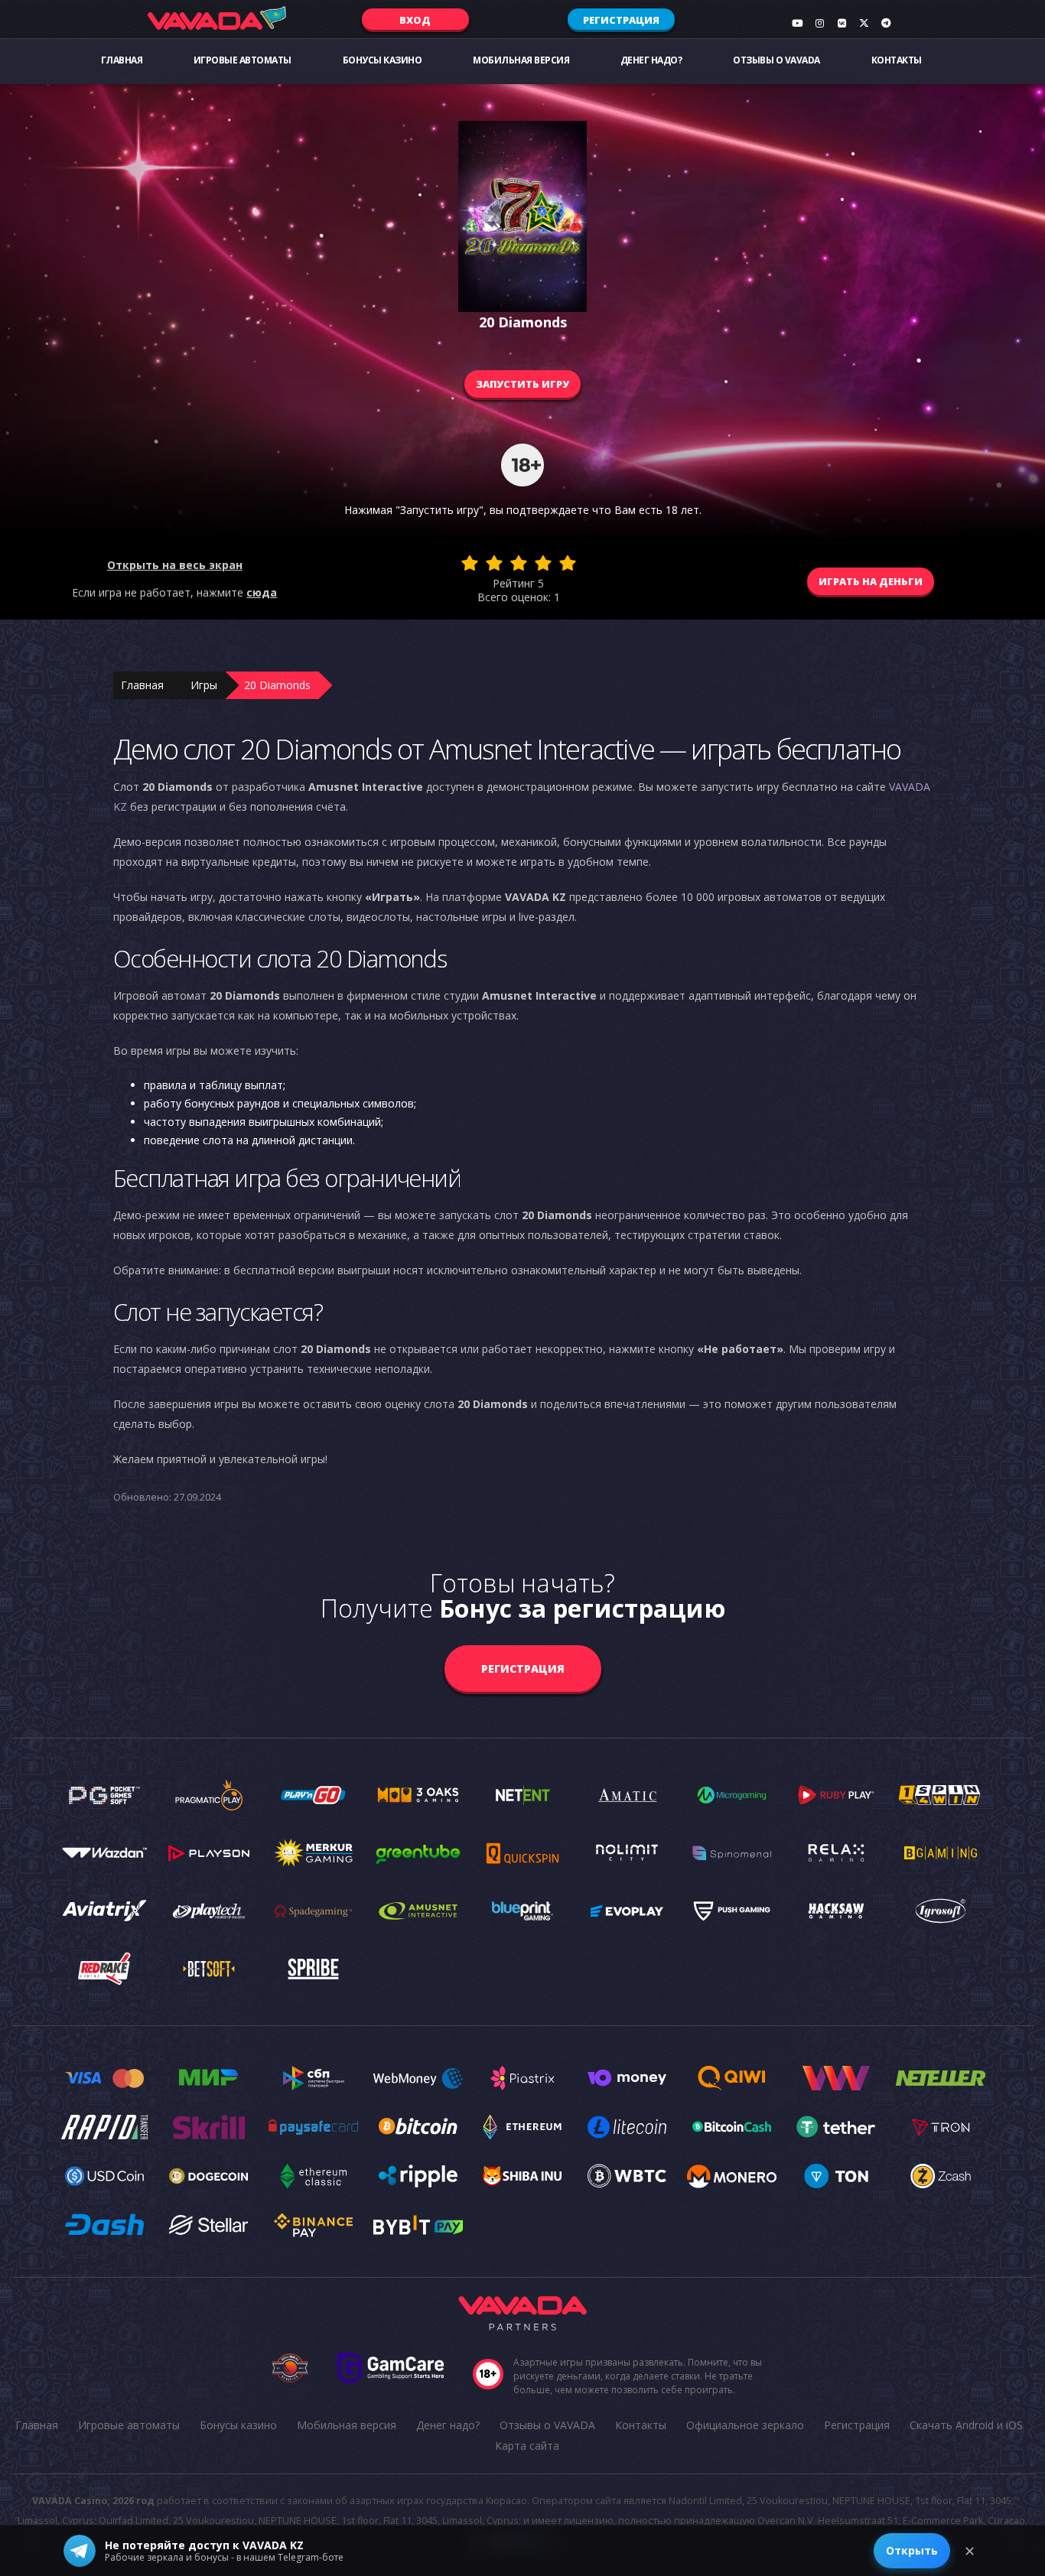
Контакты (897, 60)
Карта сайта (527, 2446)
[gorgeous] (568, 563)
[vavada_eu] (864, 23)
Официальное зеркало (745, 2425)
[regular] (519, 563)
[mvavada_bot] (886, 23)
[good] (543, 563)
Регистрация (621, 20)
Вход (415, 20)
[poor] (494, 563)
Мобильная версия (521, 60)
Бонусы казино (383, 60)
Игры (204, 685)
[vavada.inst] (819, 23)
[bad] (470, 563)
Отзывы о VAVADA (776, 60)
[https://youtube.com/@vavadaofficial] (797, 23)
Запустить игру (522, 384)
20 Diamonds (277, 685)
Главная (122, 60)
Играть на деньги (871, 581)
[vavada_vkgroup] (842, 23)
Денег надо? (651, 60)
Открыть (912, 2550)
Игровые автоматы (243, 60)
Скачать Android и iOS (966, 2425)
